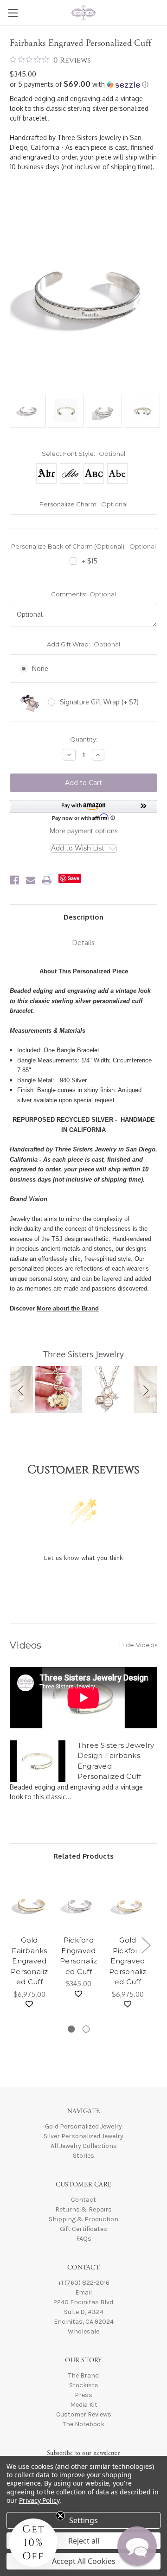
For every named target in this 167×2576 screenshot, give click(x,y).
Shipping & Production (83, 2219)
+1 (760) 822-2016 (84, 2283)
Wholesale (83, 2331)
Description (83, 917)
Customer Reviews (84, 2414)
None (40, 668)
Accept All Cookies (84, 2561)
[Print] (47, 880)
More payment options (84, 831)
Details (83, 943)
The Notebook (83, 2424)
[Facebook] (14, 880)
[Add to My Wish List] (29, 2004)
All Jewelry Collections (84, 2146)
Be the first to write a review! (84, 1582)
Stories (83, 2156)
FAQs (84, 2239)
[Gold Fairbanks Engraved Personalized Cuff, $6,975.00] (29, 1905)
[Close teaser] (60, 2516)
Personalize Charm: (84, 504)
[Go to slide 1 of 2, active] (71, 2029)
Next (146, 1945)
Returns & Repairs (83, 2209)
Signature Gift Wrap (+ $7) (99, 702)
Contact (83, 2200)
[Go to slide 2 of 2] (86, 2029)
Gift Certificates (83, 2229)
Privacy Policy (39, 2500)
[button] (83, 84)
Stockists (84, 2385)
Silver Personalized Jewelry (83, 2136)
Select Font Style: (83, 454)
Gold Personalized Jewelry (83, 2126)
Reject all (84, 2541)
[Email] (31, 880)
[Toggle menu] (13, 13)
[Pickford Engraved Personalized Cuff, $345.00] (79, 1905)
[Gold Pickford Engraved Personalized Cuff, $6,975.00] (128, 1905)
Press (83, 2395)
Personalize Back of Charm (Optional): (83, 546)
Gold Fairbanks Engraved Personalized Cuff (29, 1961)
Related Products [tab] (83, 1856)
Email (83, 2292)
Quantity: (84, 739)
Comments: (84, 594)
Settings (83, 2520)
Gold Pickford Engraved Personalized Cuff (128, 1961)
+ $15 (90, 561)
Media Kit (84, 2405)
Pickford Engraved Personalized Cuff (79, 1956)
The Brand (83, 2375)
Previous (12, 1945)
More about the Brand (68, 1308)
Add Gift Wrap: (83, 644)
